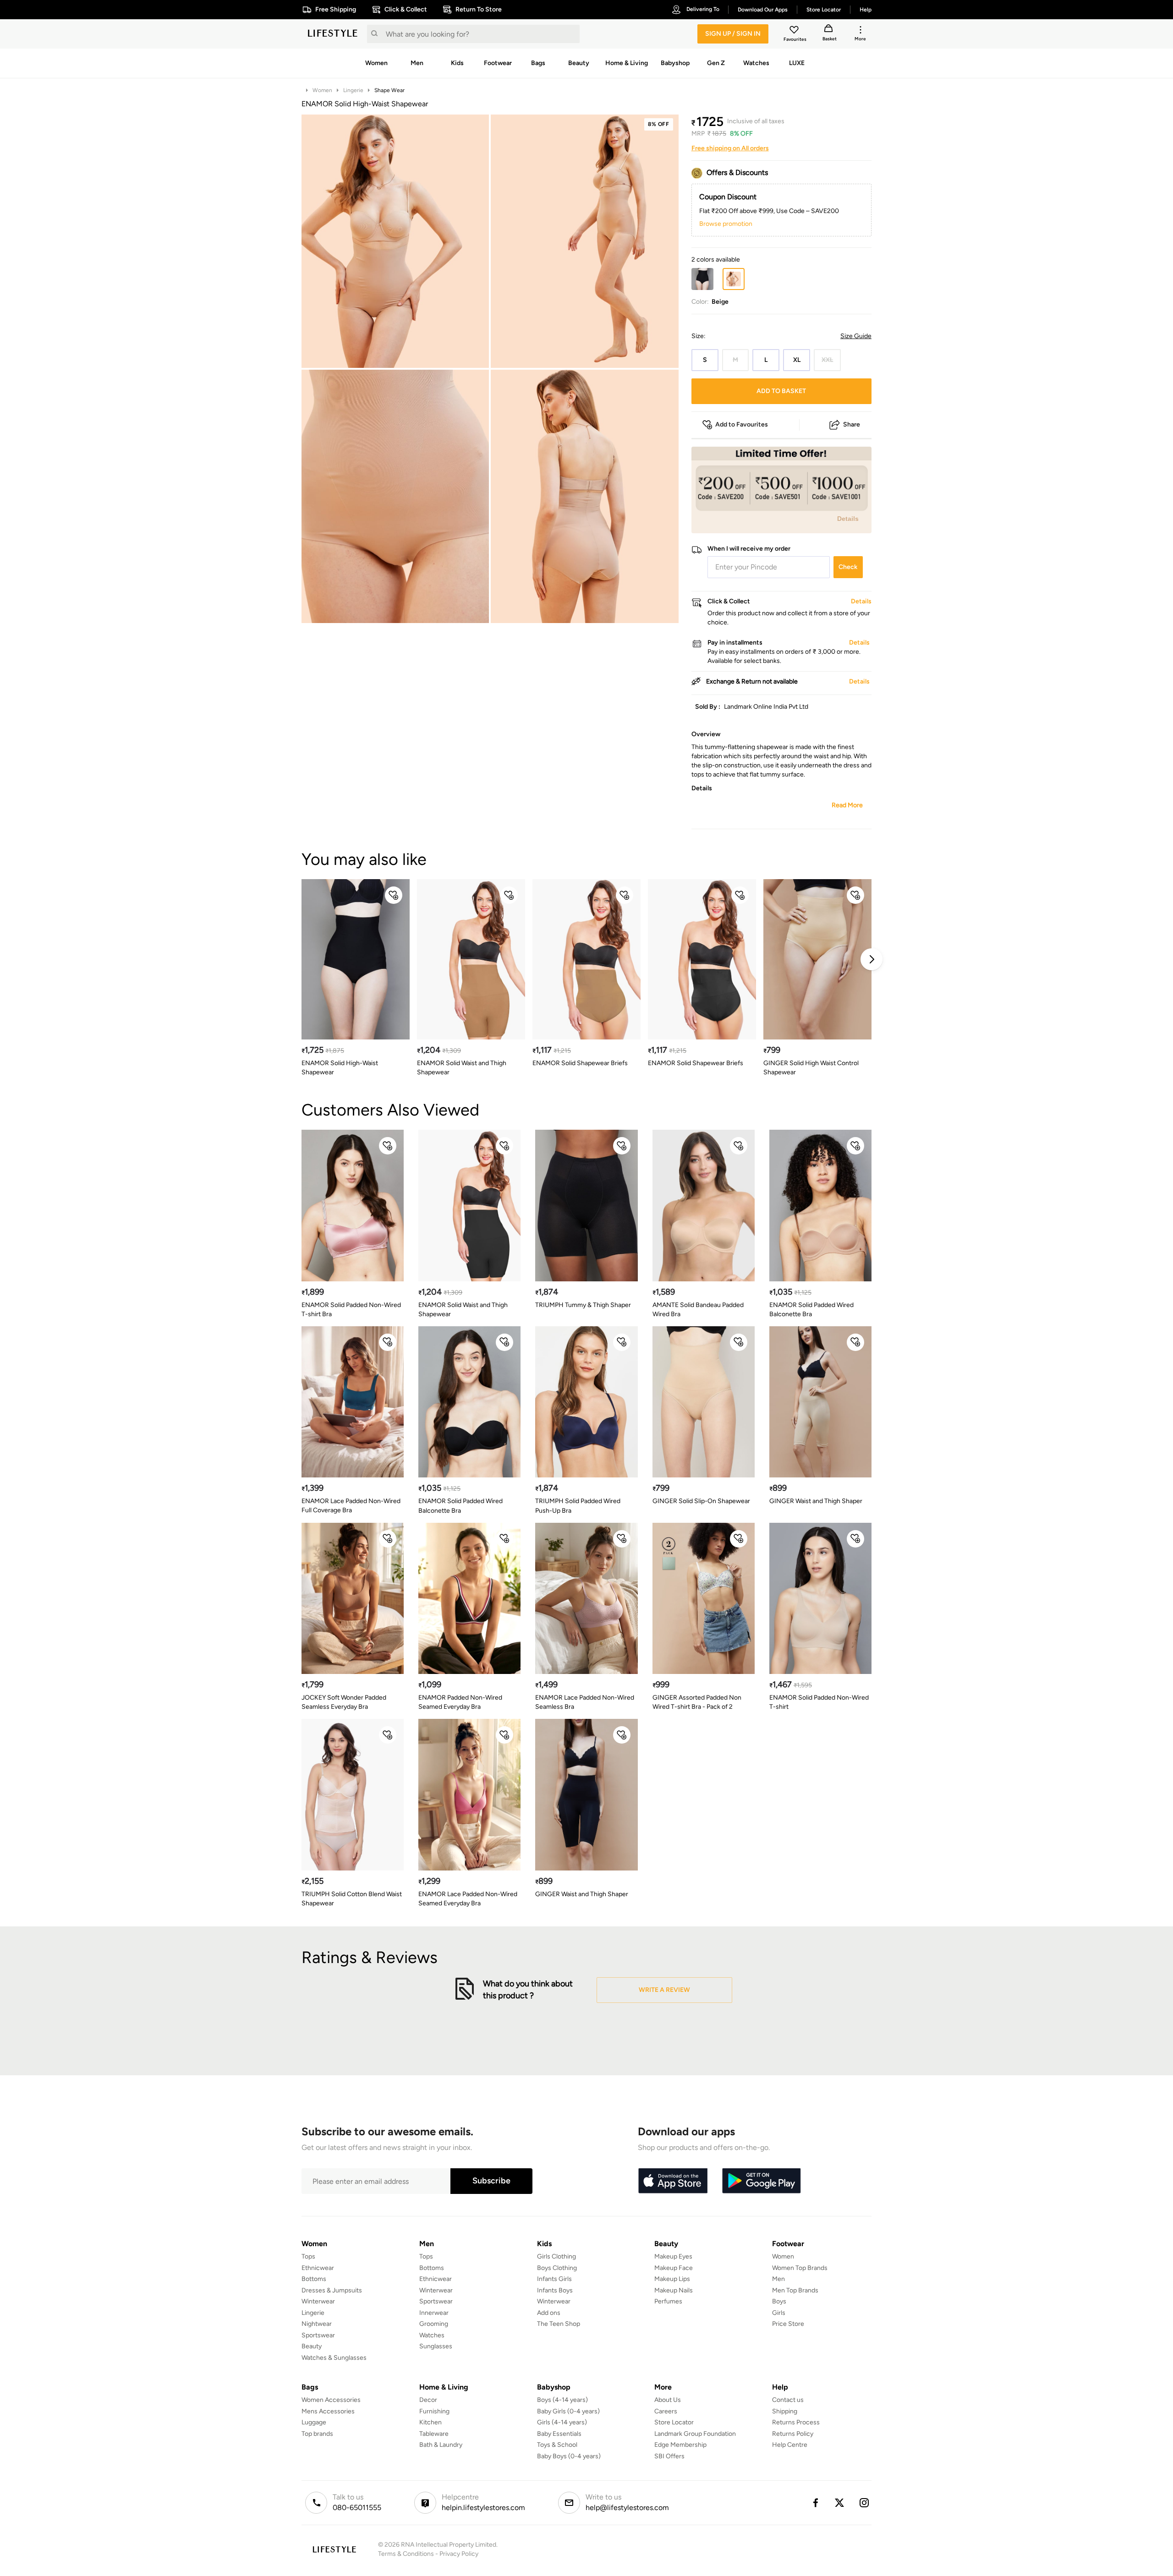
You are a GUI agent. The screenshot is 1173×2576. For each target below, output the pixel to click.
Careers (666, 2411)
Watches (432, 2335)
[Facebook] (815, 2503)
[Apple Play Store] (673, 2181)
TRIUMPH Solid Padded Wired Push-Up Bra (578, 1506)
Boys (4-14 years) (562, 2400)
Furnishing (434, 2411)
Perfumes (668, 2301)
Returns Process (796, 2422)
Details (848, 519)
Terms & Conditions (406, 2554)
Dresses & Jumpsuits (332, 2290)
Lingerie (353, 90)
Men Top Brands (795, 2290)
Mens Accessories (328, 2411)
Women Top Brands (800, 2268)
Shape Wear (389, 90)
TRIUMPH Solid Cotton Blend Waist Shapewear (352, 1899)
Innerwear (434, 2313)
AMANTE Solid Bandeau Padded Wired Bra (698, 1310)
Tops (308, 2256)
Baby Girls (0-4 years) (568, 2411)
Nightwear (317, 2324)
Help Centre (790, 2445)
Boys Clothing (557, 2268)
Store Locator (674, 2422)
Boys (779, 2301)
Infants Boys (555, 2290)
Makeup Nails (674, 2290)
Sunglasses (436, 2346)
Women (322, 90)
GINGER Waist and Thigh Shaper (816, 1501)
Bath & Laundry (441, 2445)
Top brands (317, 2434)
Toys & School (557, 2445)
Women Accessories (331, 2400)
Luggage (314, 2422)
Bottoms (314, 2279)
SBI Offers (669, 2456)
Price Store (788, 2324)
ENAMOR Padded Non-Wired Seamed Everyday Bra (460, 1702)
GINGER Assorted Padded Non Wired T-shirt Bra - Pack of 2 (697, 1702)
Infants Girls (554, 2279)
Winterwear (318, 2301)
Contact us (788, 2400)
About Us (668, 2400)
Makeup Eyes (673, 2256)
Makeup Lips (672, 2279)
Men (778, 2279)
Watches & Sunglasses (334, 2358)
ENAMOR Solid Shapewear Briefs (580, 1063)
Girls (779, 2313)
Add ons (549, 2313)
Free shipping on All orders (730, 148)
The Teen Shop (559, 2324)
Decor (428, 2400)
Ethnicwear (318, 2268)
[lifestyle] (333, 34)
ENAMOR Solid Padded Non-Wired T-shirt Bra (351, 1310)
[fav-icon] (795, 31)
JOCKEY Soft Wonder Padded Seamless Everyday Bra (344, 1702)
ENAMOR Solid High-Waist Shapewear (340, 1068)
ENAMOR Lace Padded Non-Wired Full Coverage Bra (351, 1506)
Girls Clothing (556, 2256)
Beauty (312, 2346)
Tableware (434, 2434)
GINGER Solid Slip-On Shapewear (701, 1501)
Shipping (785, 2411)
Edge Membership (680, 2445)
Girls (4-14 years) (562, 2422)
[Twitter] (840, 2503)
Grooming (434, 2324)
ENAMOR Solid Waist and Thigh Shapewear (462, 1068)
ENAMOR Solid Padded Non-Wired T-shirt (819, 1702)
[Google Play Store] (762, 2181)
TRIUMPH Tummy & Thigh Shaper (583, 1305)
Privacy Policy (459, 2554)
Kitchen (430, 2422)
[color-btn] (702, 279)
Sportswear (318, 2335)
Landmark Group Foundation (695, 2434)
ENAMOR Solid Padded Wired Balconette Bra (811, 1310)
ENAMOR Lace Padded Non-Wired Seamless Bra (585, 1702)
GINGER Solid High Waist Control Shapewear (811, 1068)
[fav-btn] (394, 895)
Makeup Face (674, 2268)
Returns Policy (793, 2434)
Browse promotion (726, 224)
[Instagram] (865, 2503)
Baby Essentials (559, 2434)
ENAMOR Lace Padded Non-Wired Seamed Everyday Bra (468, 1899)
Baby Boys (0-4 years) (569, 2456)
